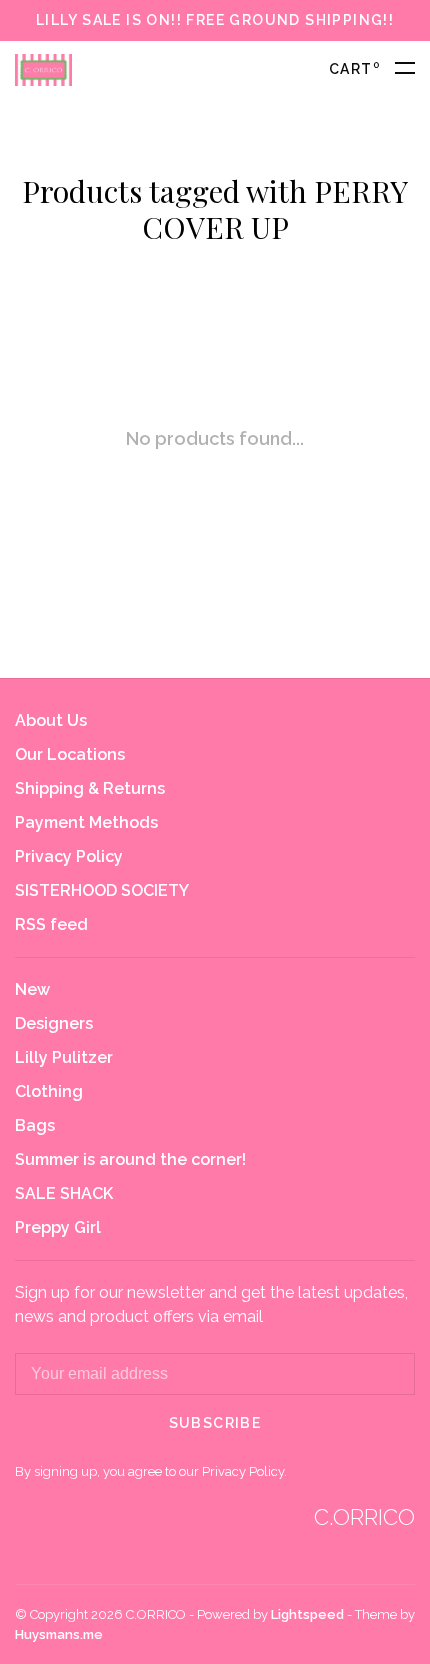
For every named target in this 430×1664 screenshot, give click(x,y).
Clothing (49, 1091)
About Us (51, 720)
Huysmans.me (59, 1634)
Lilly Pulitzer (64, 1057)
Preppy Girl (58, 1227)
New (32, 989)
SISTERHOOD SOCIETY (102, 890)
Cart (354, 69)
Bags (35, 1125)
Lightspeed (307, 1614)
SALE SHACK (64, 1193)
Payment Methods (86, 822)
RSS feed (51, 924)
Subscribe (215, 1423)
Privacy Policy (69, 856)
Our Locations (70, 754)
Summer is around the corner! (130, 1159)
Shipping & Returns (90, 788)
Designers (54, 1023)
